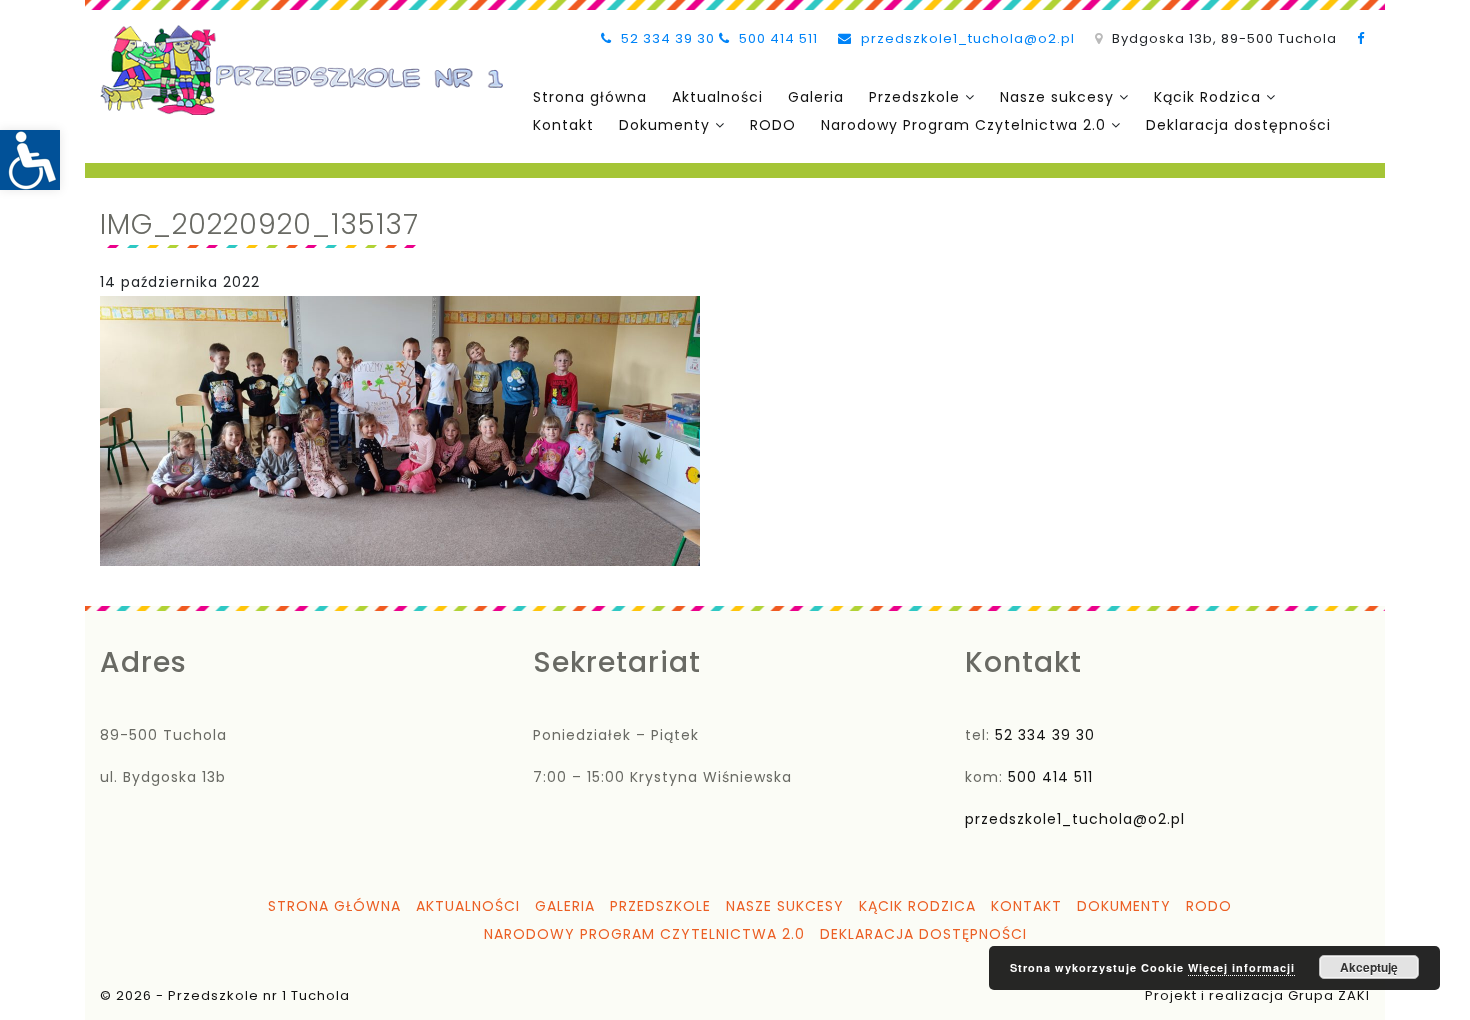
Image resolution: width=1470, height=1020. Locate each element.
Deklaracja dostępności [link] (1238, 125)
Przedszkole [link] (914, 97)
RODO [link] (773, 125)
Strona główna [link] (590, 97)
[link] (30, 160)
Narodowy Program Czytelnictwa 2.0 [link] (963, 125)
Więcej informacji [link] (1241, 967)
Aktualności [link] (717, 97)
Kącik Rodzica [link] (1207, 97)
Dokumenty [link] (664, 125)
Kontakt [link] (563, 125)
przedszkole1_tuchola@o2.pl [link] (966, 38)
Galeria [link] (816, 97)
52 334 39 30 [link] (666, 38)
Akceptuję (1369, 967)
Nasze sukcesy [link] (1057, 97)
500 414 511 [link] (776, 38)
